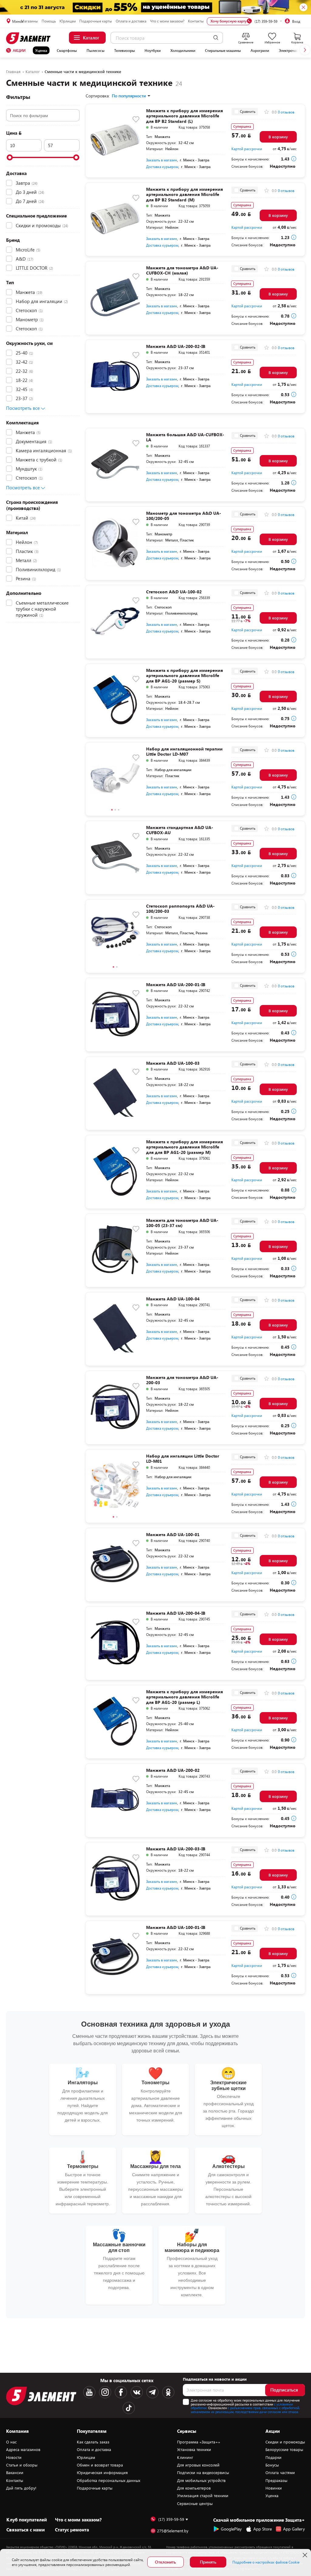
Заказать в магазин (162, 160)
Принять (208, 2562)
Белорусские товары (284, 2450)
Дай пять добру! (21, 2488)
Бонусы (272, 2465)
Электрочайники (293, 50)
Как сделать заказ (93, 2442)
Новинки (274, 2488)
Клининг (185, 2457)
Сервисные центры (195, 2504)
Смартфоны (67, 50)
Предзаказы (276, 2480)
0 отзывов (286, 112)
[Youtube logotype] (89, 2392)
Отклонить (165, 2562)
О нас (11, 2442)
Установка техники (194, 2450)
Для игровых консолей (198, 2465)
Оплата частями (280, 2473)
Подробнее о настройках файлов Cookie (266, 2562)
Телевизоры (125, 50)
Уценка (41, 50)
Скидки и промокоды (285, 2442)
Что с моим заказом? (167, 21)
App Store (263, 2529)
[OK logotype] (168, 2392)
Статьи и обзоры (22, 2465)
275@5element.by (173, 2531)
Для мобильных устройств (201, 2480)
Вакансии (15, 2473)
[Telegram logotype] (152, 2392)
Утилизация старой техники (203, 2496)
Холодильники (183, 50)
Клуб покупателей (27, 2520)
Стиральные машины (223, 50)
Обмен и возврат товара (100, 2465)
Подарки (273, 2457)
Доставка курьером (162, 167)
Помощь (49, 21)
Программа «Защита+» (199, 2442)
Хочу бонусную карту (229, 21)
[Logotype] (29, 38)
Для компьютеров (194, 2488)
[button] (305, 50)
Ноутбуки (153, 50)
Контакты (196, 21)
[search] (216, 38)
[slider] (10, 157)
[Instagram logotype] (105, 2392)
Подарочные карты (96, 21)
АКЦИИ (19, 50)
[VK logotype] (137, 2392)
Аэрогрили (260, 50)
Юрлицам (68, 21)
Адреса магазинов (23, 2450)
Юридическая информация (102, 2473)
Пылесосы (96, 50)
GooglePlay (231, 2529)
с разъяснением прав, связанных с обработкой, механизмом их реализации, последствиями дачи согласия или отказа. (245, 2410)
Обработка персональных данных (109, 2480)
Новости (14, 2457)
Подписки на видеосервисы (203, 2473)
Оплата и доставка (131, 21)
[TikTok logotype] (129, 2408)
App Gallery (294, 2529)
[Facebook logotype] (121, 2392)
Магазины (29, 21)
